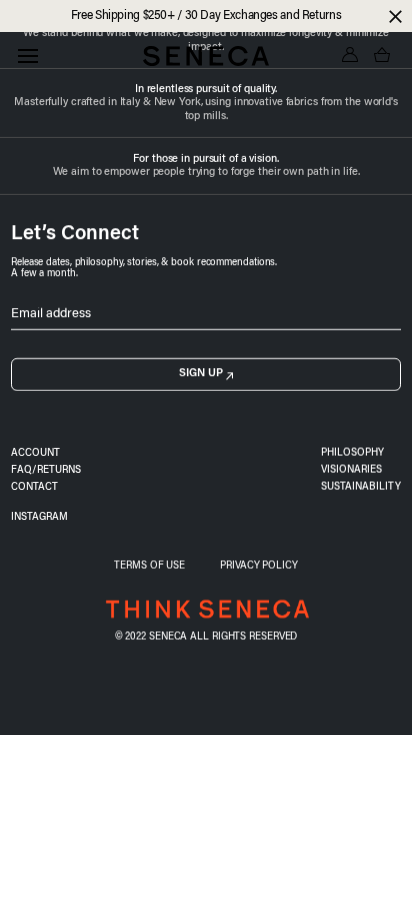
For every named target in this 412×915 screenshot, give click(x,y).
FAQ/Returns (46, 471)
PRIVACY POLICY (259, 566)
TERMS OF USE (149, 566)
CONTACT (34, 488)
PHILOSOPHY (352, 454)
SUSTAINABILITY (361, 488)
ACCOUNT (35, 454)
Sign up (201, 373)
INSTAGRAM (39, 519)
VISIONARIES (351, 471)
